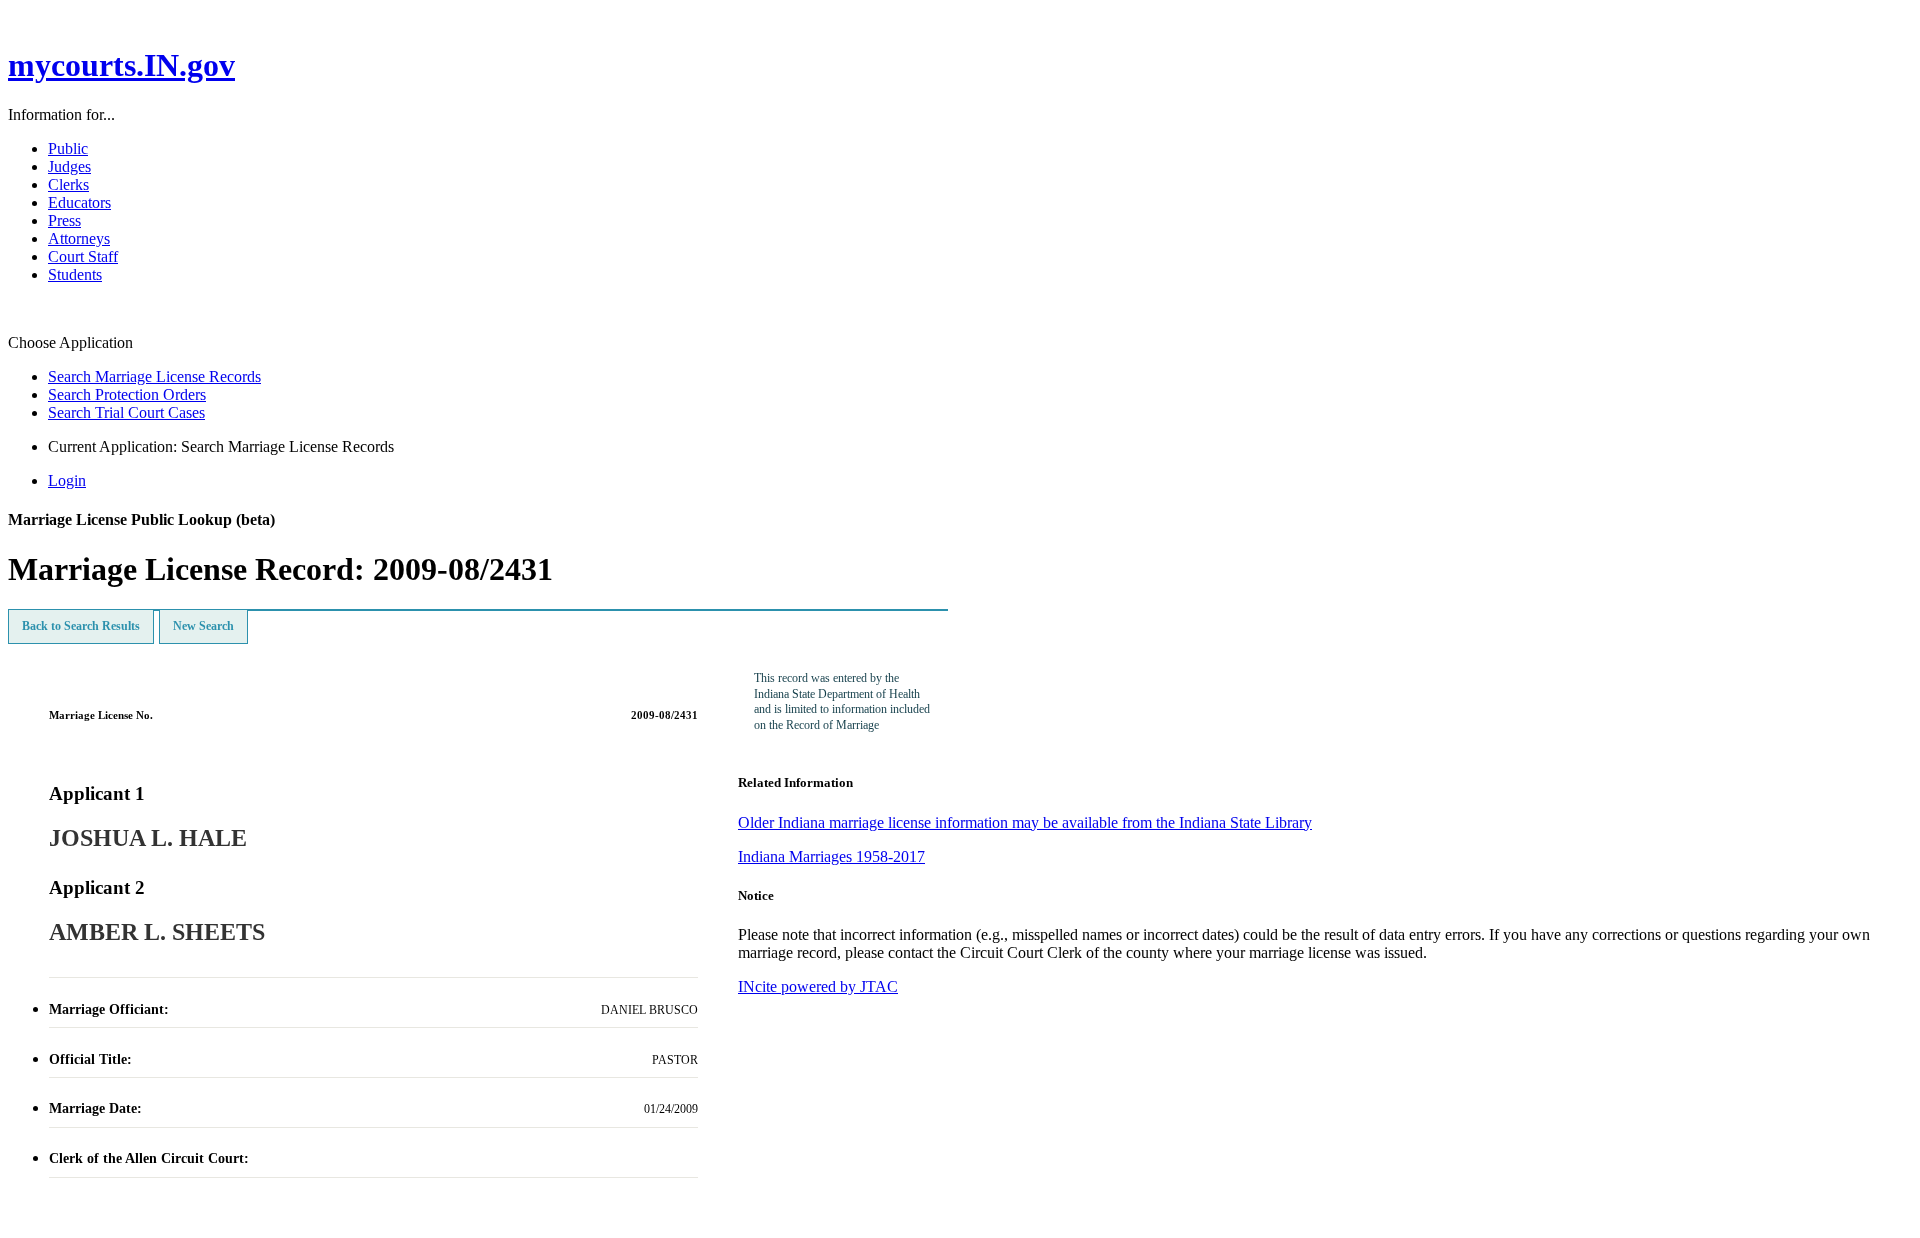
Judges (69, 166)
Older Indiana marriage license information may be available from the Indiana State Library (1025, 822)
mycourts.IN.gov (121, 65)
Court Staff (83, 256)
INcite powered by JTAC (818, 986)
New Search (203, 626)
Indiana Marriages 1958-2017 (831, 856)
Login (67, 480)
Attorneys (79, 238)
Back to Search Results (81, 626)
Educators (79, 202)
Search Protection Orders (127, 394)
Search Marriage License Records (154, 376)
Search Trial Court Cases (126, 412)
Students (75, 274)
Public (68, 148)
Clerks (68, 184)
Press (64, 220)
